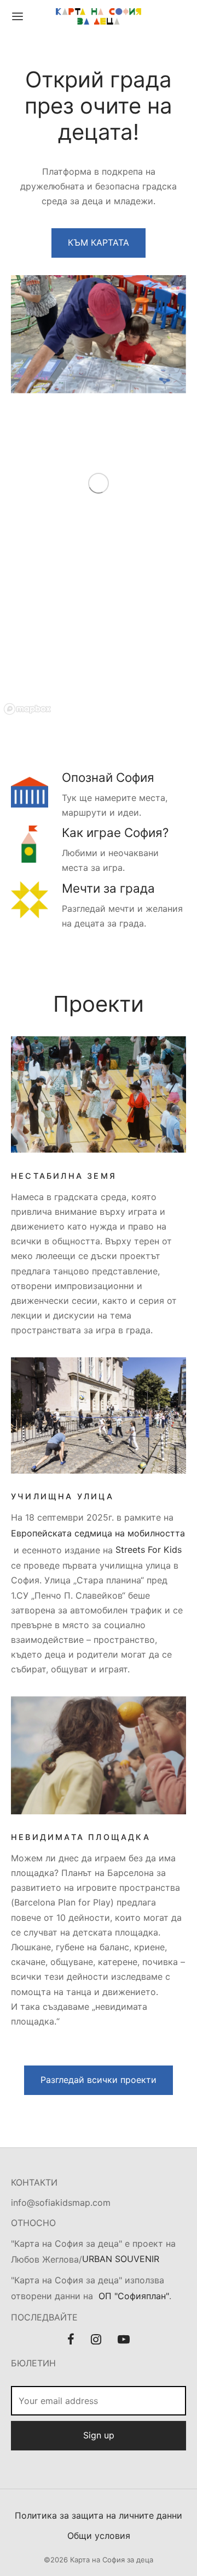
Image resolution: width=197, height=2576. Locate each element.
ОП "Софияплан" (134, 2296)
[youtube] (124, 2340)
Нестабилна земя (64, 1176)
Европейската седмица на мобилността (98, 1533)
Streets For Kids (149, 1550)
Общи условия (99, 2535)
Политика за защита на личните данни (99, 2515)
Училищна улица (62, 1496)
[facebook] (71, 2340)
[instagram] (96, 2340)
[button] (99, 243)
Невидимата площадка (81, 1837)
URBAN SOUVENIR (121, 2259)
